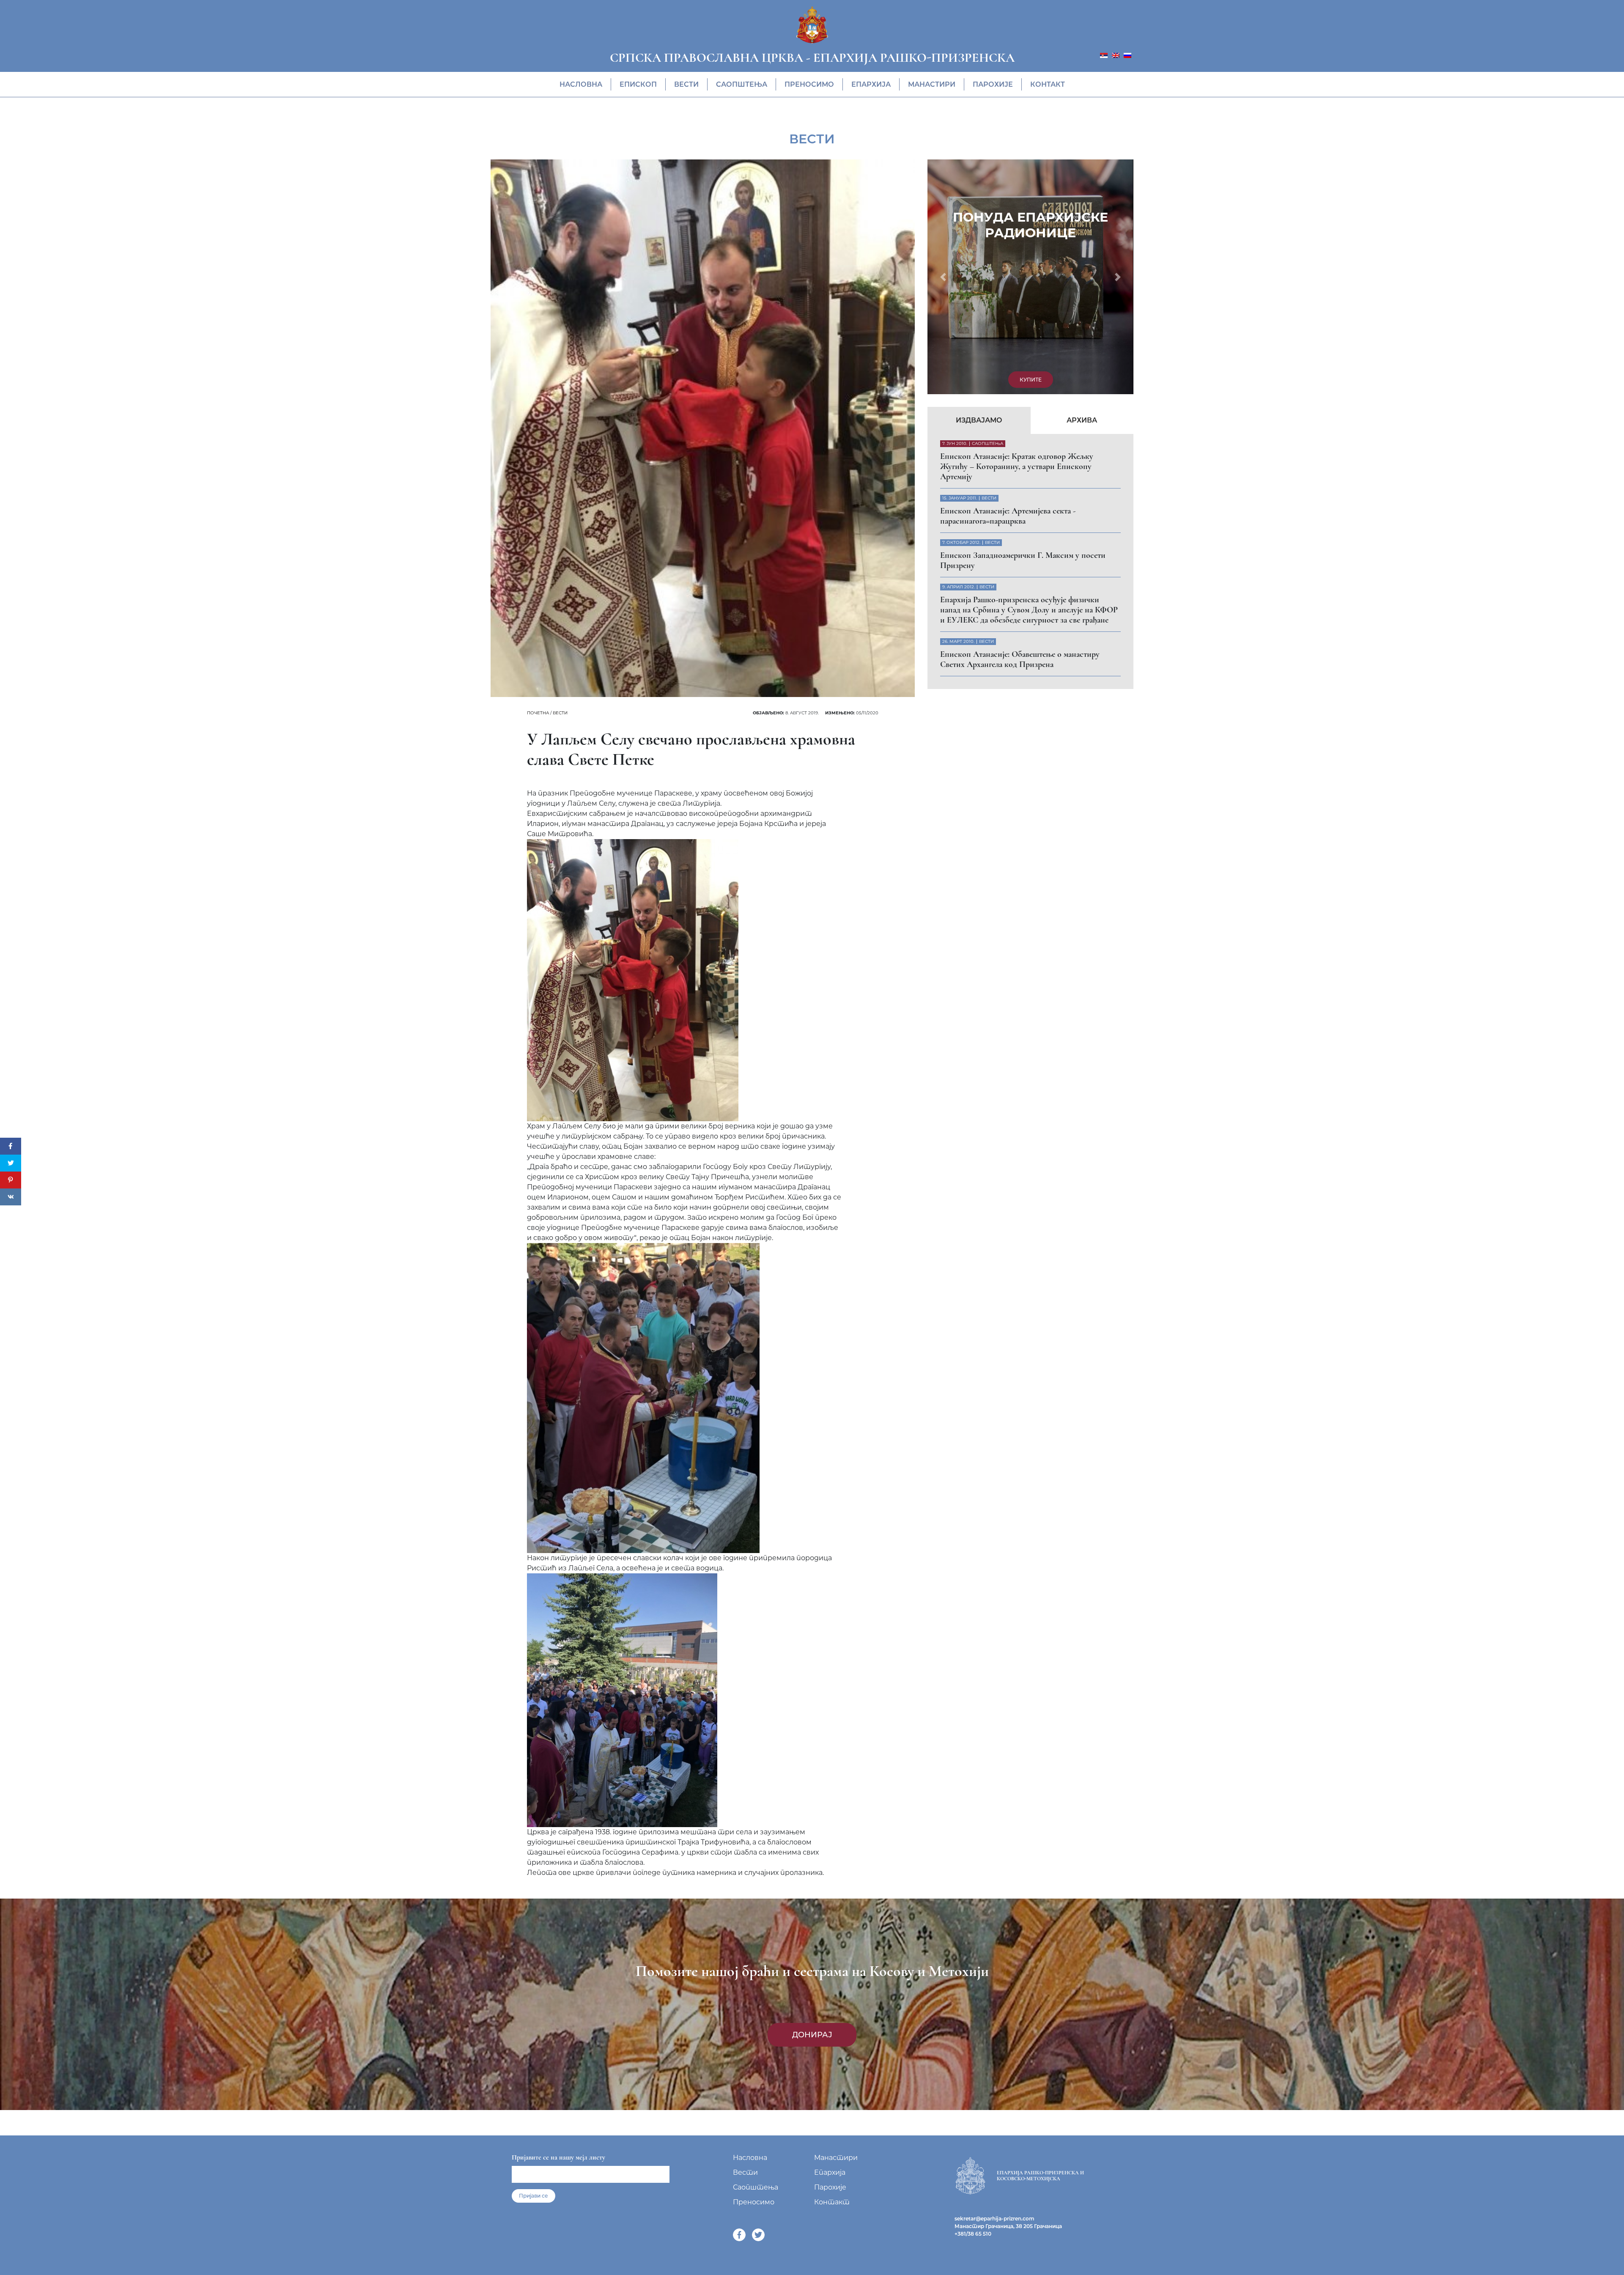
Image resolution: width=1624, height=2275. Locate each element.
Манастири (932, 84)
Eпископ (638, 84)
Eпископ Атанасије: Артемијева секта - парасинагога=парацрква (1008, 291)
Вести (686, 84)
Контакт (1048, 84)
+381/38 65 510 (973, 2234)
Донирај (812, 2035)
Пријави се (534, 2196)
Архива (1082, 196)
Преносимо (809, 84)
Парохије (993, 84)
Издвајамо (979, 196)
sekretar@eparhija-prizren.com (994, 2219)
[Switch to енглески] (1116, 55)
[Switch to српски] (1104, 55)
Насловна (581, 84)
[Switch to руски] (1127, 55)
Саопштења (742, 84)
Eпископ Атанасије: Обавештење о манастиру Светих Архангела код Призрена (1020, 435)
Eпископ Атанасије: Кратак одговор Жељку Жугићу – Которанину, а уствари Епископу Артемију (1017, 242)
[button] (943, 165)
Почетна (538, 713)
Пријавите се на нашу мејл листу (558, 2157)
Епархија (871, 84)
